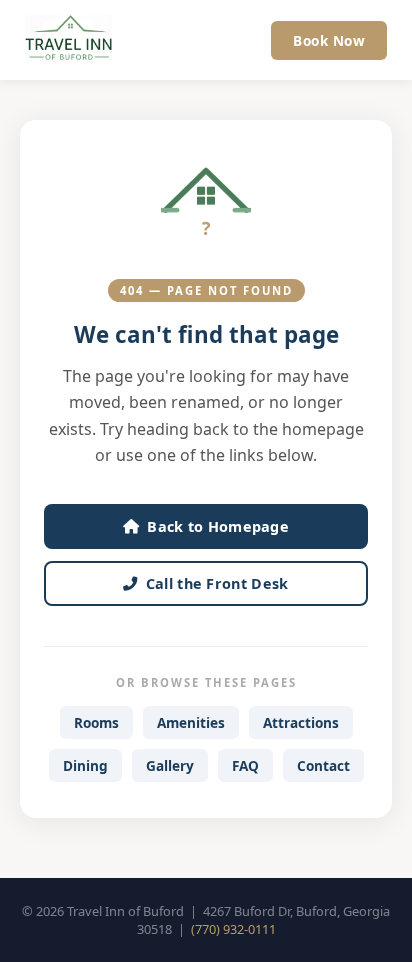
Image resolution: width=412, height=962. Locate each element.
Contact (323, 765)
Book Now (329, 40)
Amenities (191, 722)
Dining (85, 765)
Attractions (301, 722)
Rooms (96, 722)
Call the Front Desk (217, 583)
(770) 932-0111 (233, 929)
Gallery (170, 765)
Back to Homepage (218, 526)
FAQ (245, 765)
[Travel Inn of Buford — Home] (68, 40)
